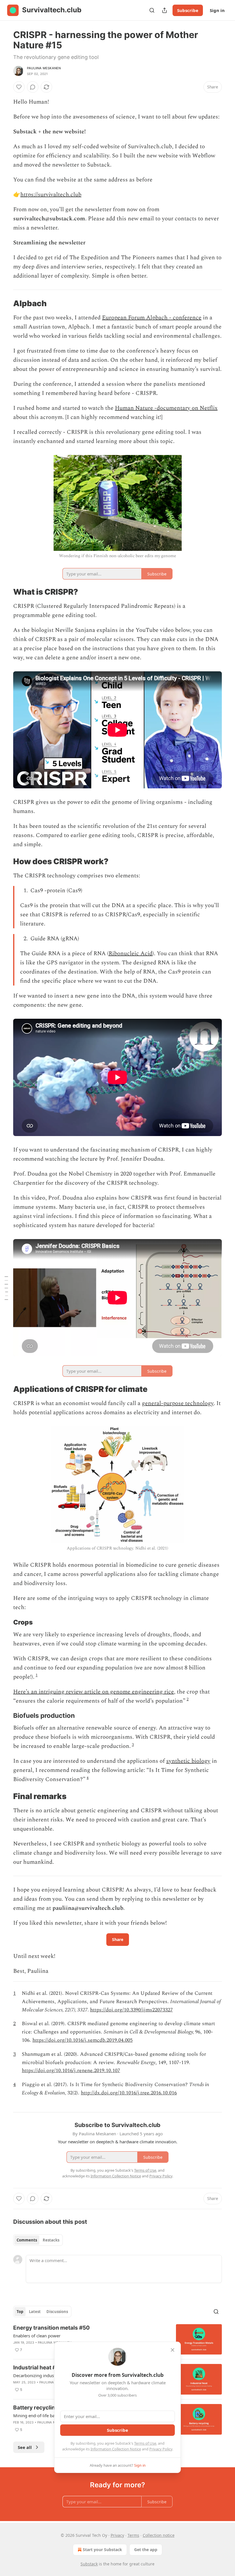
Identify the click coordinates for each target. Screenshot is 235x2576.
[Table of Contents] (6, 1288)
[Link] (5, 304)
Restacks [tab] (51, 2240)
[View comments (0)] (33, 87)
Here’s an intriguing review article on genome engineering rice (94, 1692)
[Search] (152, 10)
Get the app (146, 2550)
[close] (173, 2350)
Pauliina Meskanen (44, 68)
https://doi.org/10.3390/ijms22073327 (131, 2010)
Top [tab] (20, 2312)
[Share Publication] (164, 10)
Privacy (117, 2535)
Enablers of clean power (37, 2336)
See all (25, 2447)
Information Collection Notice (116, 2449)
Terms (133, 2535)
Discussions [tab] (57, 2312)
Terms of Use (145, 2443)
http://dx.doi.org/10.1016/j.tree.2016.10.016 (129, 2093)
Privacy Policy (161, 2449)
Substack (89, 2564)
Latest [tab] (35, 2312)
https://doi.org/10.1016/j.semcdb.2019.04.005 (83, 2040)
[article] (117, 2339)
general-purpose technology (178, 1403)
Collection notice (159, 2535)
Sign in (217, 10)
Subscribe (188, 10)
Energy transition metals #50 (51, 2328)
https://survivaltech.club (51, 195)
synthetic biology (188, 1761)
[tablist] (38, 2240)
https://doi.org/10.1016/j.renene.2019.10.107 (71, 2071)
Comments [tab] (27, 2240)
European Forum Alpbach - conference (152, 318)
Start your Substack (102, 2550)
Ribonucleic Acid (131, 953)
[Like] (19, 87)
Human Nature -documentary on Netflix (166, 408)
